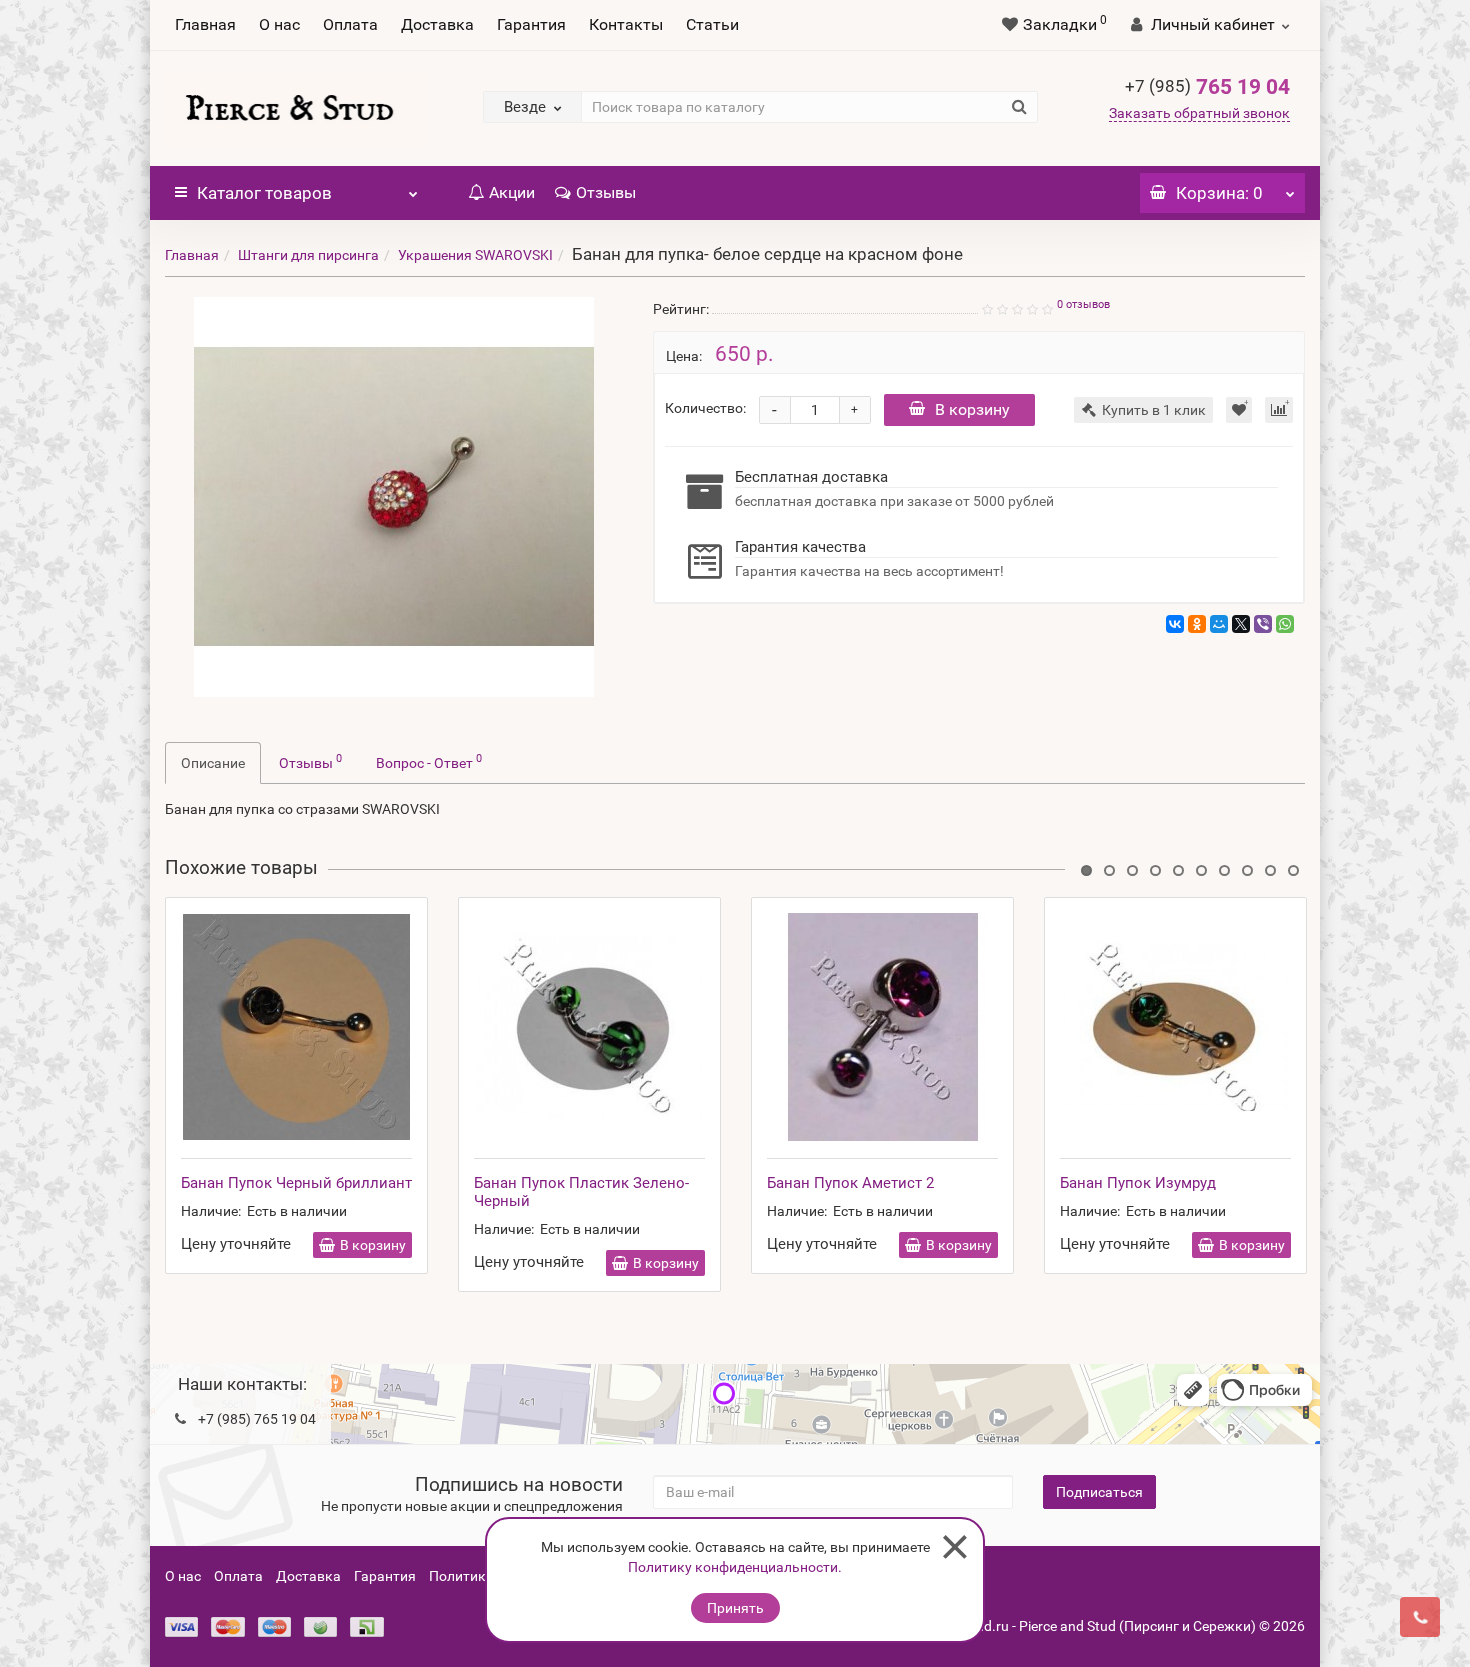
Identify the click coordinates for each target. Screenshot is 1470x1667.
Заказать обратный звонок (1199, 113)
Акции (512, 192)
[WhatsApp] (1285, 624)
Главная (205, 24)
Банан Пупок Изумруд (1138, 1183)
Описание (213, 763)
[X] (1241, 624)
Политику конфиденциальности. (735, 1567)
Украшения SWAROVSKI (475, 255)
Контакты (626, 24)
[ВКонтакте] (1175, 624)
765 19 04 (1207, 87)
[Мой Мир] (1219, 624)
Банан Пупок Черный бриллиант (296, 1183)
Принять (735, 1608)
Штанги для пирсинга (308, 255)
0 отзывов (1083, 304)
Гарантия (531, 24)
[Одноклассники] (1197, 624)
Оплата (350, 24)
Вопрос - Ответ (429, 761)
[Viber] (1263, 624)
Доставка (437, 24)
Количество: (705, 408)
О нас (279, 24)
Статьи (712, 24)
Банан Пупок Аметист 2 (850, 1183)
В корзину (972, 409)
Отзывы (606, 192)
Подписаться (1099, 1492)
